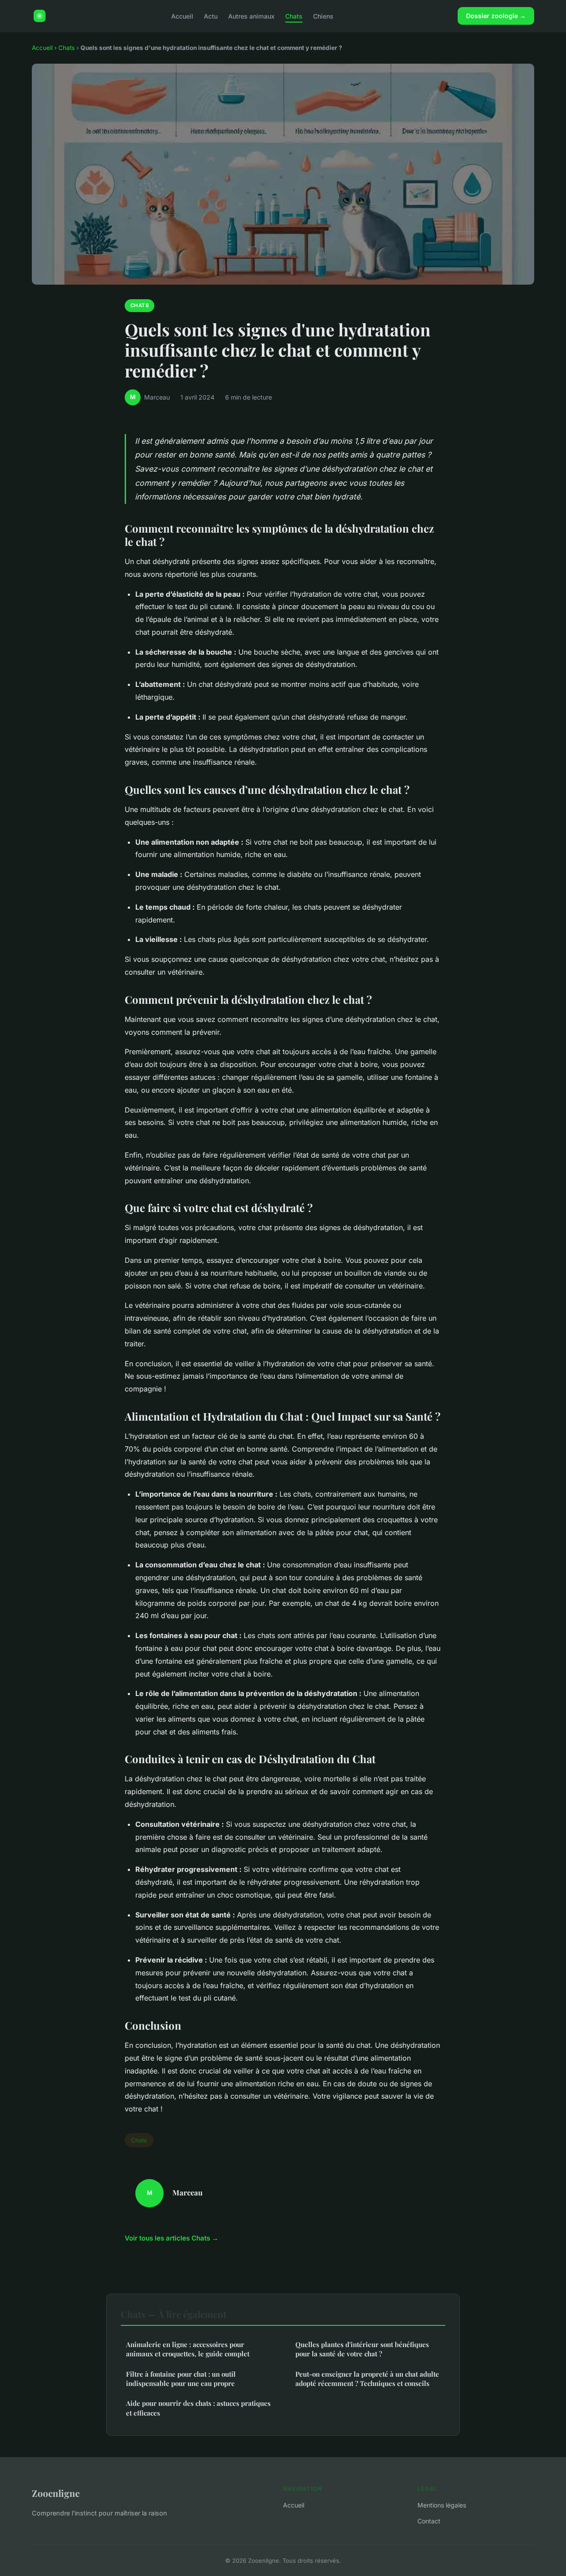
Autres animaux (251, 16)
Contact (429, 2521)
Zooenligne (56, 2493)
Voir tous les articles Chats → (172, 2238)
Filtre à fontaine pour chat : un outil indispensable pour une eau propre (181, 2379)
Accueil (182, 16)
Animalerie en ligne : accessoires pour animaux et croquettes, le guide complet (188, 2349)
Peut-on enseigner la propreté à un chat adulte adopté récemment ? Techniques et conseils (367, 2379)
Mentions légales (442, 2505)
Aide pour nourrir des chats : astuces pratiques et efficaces (198, 2408)
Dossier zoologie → (496, 16)
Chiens (323, 16)
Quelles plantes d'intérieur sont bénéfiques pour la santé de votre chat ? (362, 2349)
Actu (211, 16)
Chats (294, 16)
